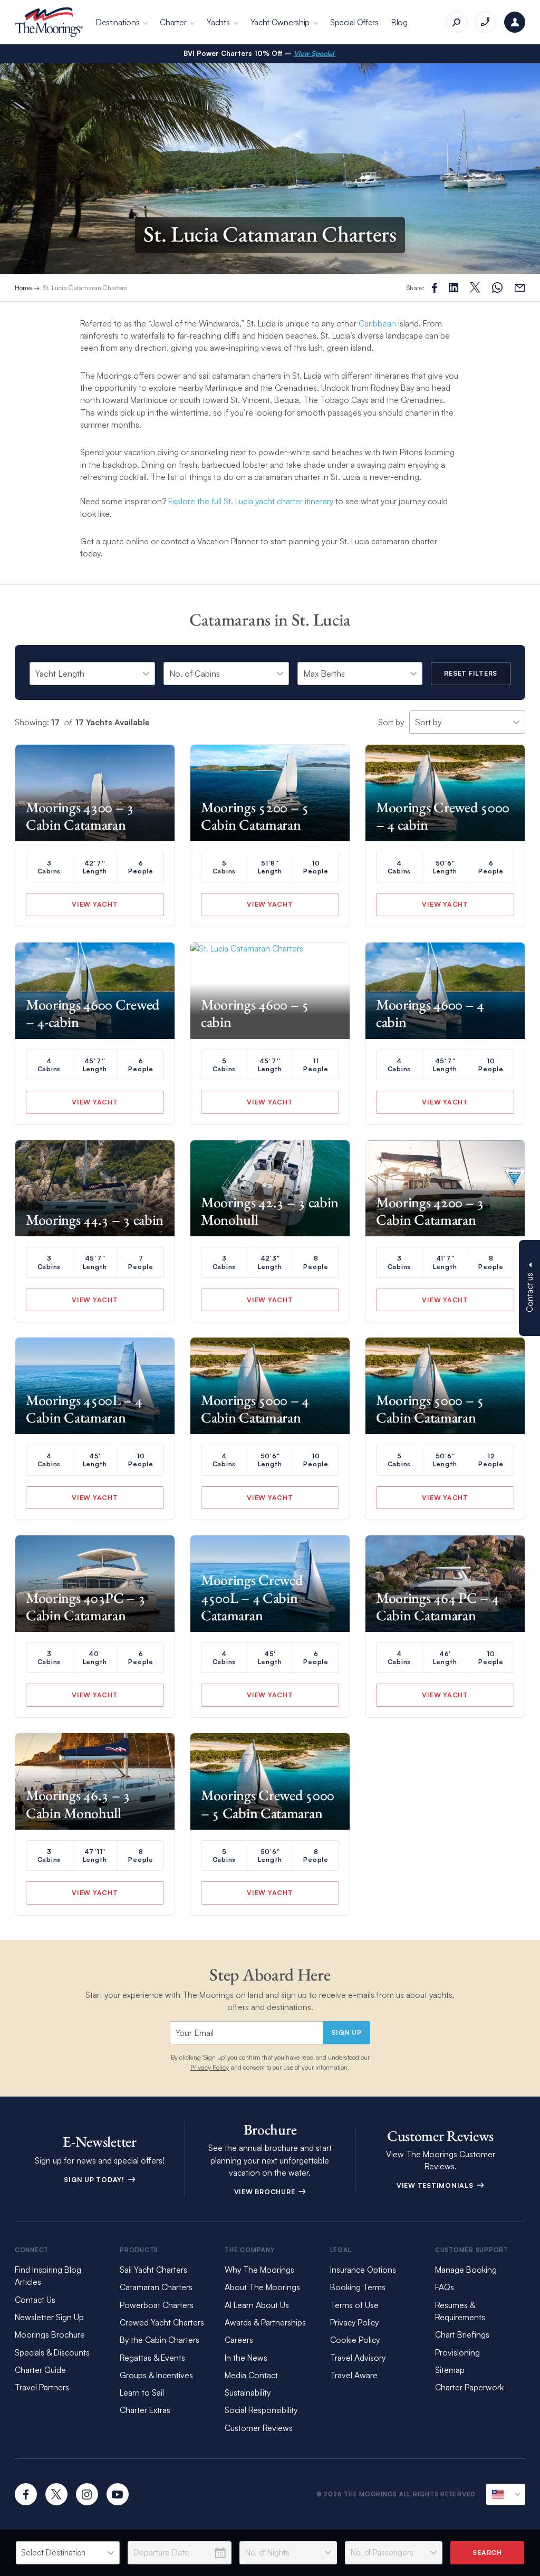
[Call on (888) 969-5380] (486, 22)
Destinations (118, 22)
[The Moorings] (49, 22)
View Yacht (95, 904)
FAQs (445, 2287)
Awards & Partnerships (265, 2322)
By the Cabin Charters (160, 2340)
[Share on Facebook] (435, 288)
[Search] (457, 22)
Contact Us (35, 2300)
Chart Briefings (462, 2334)
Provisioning (457, 2352)
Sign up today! (95, 2179)
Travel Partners (42, 2387)
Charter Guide (40, 2370)
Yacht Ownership (280, 22)
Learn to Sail (144, 2392)
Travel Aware (354, 2375)
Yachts (218, 22)
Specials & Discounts (52, 2352)
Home (23, 287)
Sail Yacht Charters (153, 2270)
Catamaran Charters (156, 2287)
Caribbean (377, 323)
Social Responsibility (261, 2410)
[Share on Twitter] (454, 287)
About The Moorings (262, 2287)
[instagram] (87, 2494)
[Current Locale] (506, 2494)
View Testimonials (436, 2185)
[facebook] (26, 2494)
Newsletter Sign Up (49, 2317)
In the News (246, 2358)
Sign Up (346, 2032)
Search (487, 2552)
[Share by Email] (520, 288)
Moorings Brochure (50, 2334)
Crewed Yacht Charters (162, 2322)
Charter (173, 22)
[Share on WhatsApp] (497, 288)
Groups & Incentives (156, 2375)
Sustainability (248, 2392)
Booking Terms (358, 2287)
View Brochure (266, 2191)
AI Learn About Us (257, 2305)
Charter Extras (145, 2410)
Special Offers (354, 22)
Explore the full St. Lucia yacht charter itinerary (251, 501)
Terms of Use (354, 2305)
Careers (239, 2340)
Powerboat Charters (157, 2305)
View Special (315, 53)
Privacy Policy (210, 2067)
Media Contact (251, 2375)
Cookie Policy (355, 2340)
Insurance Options (363, 2270)
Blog (399, 22)
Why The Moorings (259, 2270)
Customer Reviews (259, 2428)
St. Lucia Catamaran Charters (85, 287)
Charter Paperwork (469, 2387)
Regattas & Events (152, 2358)
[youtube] (118, 2494)
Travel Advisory (358, 2358)
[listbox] (68, 2553)
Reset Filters (471, 673)
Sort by (391, 722)
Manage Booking (466, 2270)
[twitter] (56, 2494)
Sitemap (450, 2370)
